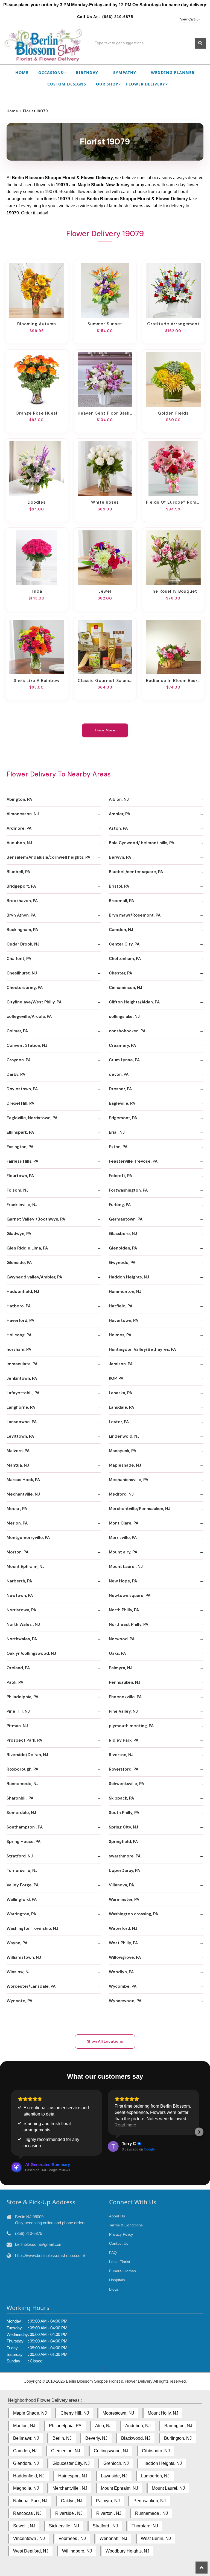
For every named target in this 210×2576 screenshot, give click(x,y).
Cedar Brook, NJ (23, 944)
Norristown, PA (21, 1610)
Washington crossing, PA (133, 1914)
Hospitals (117, 2280)
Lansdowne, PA (22, 1422)
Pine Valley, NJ (123, 1711)
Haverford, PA (20, 1321)
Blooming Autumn (37, 324)
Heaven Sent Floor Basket (105, 413)
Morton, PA (17, 1552)
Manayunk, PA (122, 1451)
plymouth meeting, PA (131, 1726)
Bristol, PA (119, 886)
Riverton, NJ (121, 1755)
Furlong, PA (120, 1205)
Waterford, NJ (123, 1928)
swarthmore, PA (125, 1856)
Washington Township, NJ (32, 1928)
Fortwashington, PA (128, 1190)
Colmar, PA (17, 1031)
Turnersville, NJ (22, 1871)
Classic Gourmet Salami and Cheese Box (105, 681)
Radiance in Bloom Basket (173, 681)
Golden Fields (173, 413)
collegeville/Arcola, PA (29, 1017)
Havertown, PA (123, 1321)
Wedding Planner (173, 73)
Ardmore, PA (19, 828)
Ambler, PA (119, 814)
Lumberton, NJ (155, 2476)
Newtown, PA (20, 1596)
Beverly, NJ (96, 2438)
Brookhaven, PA (22, 901)
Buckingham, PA (22, 930)
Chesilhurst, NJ (22, 973)
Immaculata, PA (22, 1364)
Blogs (114, 2289)
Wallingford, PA (22, 1899)
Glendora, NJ (26, 2463)
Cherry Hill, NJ (75, 2413)
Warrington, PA (21, 1914)
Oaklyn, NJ (72, 2501)
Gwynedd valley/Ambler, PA (34, 1277)
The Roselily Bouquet (173, 591)
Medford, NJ (121, 1494)
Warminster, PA (124, 1899)
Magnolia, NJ (26, 2488)
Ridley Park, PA (124, 1740)
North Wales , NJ (23, 1624)
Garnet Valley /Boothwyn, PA (36, 1219)
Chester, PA (120, 973)
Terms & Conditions (126, 2225)
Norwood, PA (122, 1639)
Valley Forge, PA (23, 1885)
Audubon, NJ (19, 843)
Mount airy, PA (123, 1552)
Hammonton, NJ (125, 1292)
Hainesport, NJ (73, 2476)
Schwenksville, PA (126, 1784)
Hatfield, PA (121, 1306)
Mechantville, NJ (23, 1494)
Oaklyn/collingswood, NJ (31, 1653)
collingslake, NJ (124, 1017)
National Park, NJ (30, 2501)
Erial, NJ (117, 1132)
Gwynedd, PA (122, 1263)
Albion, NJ (119, 799)
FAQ (113, 2253)
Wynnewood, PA (125, 2001)
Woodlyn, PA (121, 1972)
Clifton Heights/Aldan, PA (134, 1002)
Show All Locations (105, 2041)
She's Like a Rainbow (37, 681)
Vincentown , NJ (29, 2538)
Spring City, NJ (123, 1827)
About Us (117, 2216)
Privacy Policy (121, 2234)
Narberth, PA (19, 1581)
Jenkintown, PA (22, 1378)
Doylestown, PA (22, 1089)
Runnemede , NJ (151, 2513)
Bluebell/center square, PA (136, 872)
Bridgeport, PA (21, 886)
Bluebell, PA (18, 872)
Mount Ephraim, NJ (26, 1567)
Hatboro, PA (19, 1306)
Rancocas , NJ (27, 2513)
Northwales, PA (22, 1639)
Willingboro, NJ (77, 2551)
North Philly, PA (124, 1610)
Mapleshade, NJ (125, 1465)
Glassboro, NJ (123, 1234)
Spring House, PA (24, 1842)
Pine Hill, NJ (18, 1711)
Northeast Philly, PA (129, 1624)
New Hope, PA (123, 1581)
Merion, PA (17, 1523)
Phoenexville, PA (125, 1697)
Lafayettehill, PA (23, 1393)
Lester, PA (119, 1422)
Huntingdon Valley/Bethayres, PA (142, 1349)
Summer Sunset (105, 324)
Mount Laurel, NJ (126, 1567)
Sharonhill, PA (20, 1798)
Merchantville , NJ (70, 2488)
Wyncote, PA (19, 2001)
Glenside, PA (19, 1263)
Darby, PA (16, 1074)
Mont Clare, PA (124, 1523)
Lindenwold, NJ (124, 1436)
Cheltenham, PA (125, 959)
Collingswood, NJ (111, 2451)
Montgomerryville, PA (28, 1538)
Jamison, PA (121, 1364)
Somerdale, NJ (21, 1813)
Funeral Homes (122, 2271)
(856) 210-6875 (118, 17)
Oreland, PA (18, 1668)
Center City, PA (124, 944)
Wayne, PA (17, 1943)
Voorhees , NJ (72, 2538)
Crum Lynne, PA (124, 1060)
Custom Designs (67, 84)
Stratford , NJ (105, 2526)
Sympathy (125, 73)
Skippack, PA (121, 1798)
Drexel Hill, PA (20, 1103)
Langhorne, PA (21, 1407)
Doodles (37, 502)
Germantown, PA (126, 1219)
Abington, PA (19, 799)
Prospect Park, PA (24, 1740)
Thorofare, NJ (145, 2526)
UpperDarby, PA (124, 1871)
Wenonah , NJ (113, 2538)
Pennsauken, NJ (125, 1682)
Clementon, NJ (66, 2451)
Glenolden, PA (123, 1248)
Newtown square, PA (130, 1596)
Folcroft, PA (120, 1176)
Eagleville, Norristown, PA (32, 1118)
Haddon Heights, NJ (129, 1277)
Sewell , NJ (24, 2526)
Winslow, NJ (19, 1972)
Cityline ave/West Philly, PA (34, 1002)
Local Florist (120, 2262)
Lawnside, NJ (114, 2476)
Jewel (105, 591)
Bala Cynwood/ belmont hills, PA (142, 843)
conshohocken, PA (127, 1031)
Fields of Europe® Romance (173, 502)
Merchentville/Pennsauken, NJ (140, 1509)
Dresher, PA (120, 1089)
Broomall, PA (121, 901)
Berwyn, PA (120, 857)
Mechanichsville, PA (129, 1480)
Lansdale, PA (121, 1407)
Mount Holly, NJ (163, 2413)
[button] (11, 2132)
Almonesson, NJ (23, 814)
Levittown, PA (20, 1436)
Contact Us (119, 2243)
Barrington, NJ (178, 2426)
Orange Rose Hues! (37, 413)
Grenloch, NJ (116, 2463)
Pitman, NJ (17, 1726)
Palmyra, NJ (121, 1668)
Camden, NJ (121, 930)
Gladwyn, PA (19, 1234)
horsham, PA (19, 1349)
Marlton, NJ (24, 2426)
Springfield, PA (123, 1842)
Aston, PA (118, 828)
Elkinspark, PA (20, 1132)
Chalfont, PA (19, 959)
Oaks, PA (117, 1653)
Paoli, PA (15, 1682)
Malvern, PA (18, 1451)
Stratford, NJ (20, 1856)
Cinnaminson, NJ (126, 988)
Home (22, 73)
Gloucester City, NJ (71, 2463)
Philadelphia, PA (22, 1697)
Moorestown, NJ (118, 2413)
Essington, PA (20, 1147)
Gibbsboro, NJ (156, 2451)
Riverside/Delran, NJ (27, 1755)
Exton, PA (118, 1147)
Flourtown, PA (20, 1176)
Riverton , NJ (109, 2513)
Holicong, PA (19, 1335)
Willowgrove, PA (125, 1957)
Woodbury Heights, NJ (127, 2551)
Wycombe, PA (123, 1986)
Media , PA (17, 1509)
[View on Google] (113, 2146)
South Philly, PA (124, 1813)
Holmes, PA (120, 1335)
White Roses (105, 502)
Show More (105, 730)
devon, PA (119, 1074)
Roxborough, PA (22, 1769)
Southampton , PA (25, 1827)
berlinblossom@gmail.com (39, 2244)
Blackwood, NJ (136, 2438)
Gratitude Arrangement (173, 324)
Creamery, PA (122, 1045)
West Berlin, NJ (156, 2538)
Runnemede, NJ (23, 1784)
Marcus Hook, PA (23, 1480)
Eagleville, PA (122, 1103)
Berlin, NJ (62, 2438)
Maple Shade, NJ (30, 2413)
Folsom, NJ (17, 1190)
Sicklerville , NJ (64, 2526)
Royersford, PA (124, 1769)
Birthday (87, 73)
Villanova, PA (121, 1885)
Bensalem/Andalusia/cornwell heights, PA (48, 857)
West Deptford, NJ (31, 2551)
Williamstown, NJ (24, 1957)
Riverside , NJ (69, 2513)
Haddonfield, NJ (23, 1292)
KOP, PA (116, 1378)
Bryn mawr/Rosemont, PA (135, 915)
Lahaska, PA (120, 1393)
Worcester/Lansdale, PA (31, 1986)
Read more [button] (125, 2125)
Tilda (37, 591)
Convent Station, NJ (27, 1045)
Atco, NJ (103, 2426)
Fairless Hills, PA (22, 1161)
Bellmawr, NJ (26, 2438)
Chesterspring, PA (25, 988)
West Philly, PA (123, 1943)
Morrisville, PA (123, 1538)
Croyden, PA (19, 1060)
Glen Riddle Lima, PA (27, 1248)
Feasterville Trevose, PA (133, 1161)
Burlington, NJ (178, 2438)
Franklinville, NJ (22, 1205)
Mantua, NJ (18, 1465)
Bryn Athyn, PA (21, 915)
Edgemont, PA (123, 1118)
